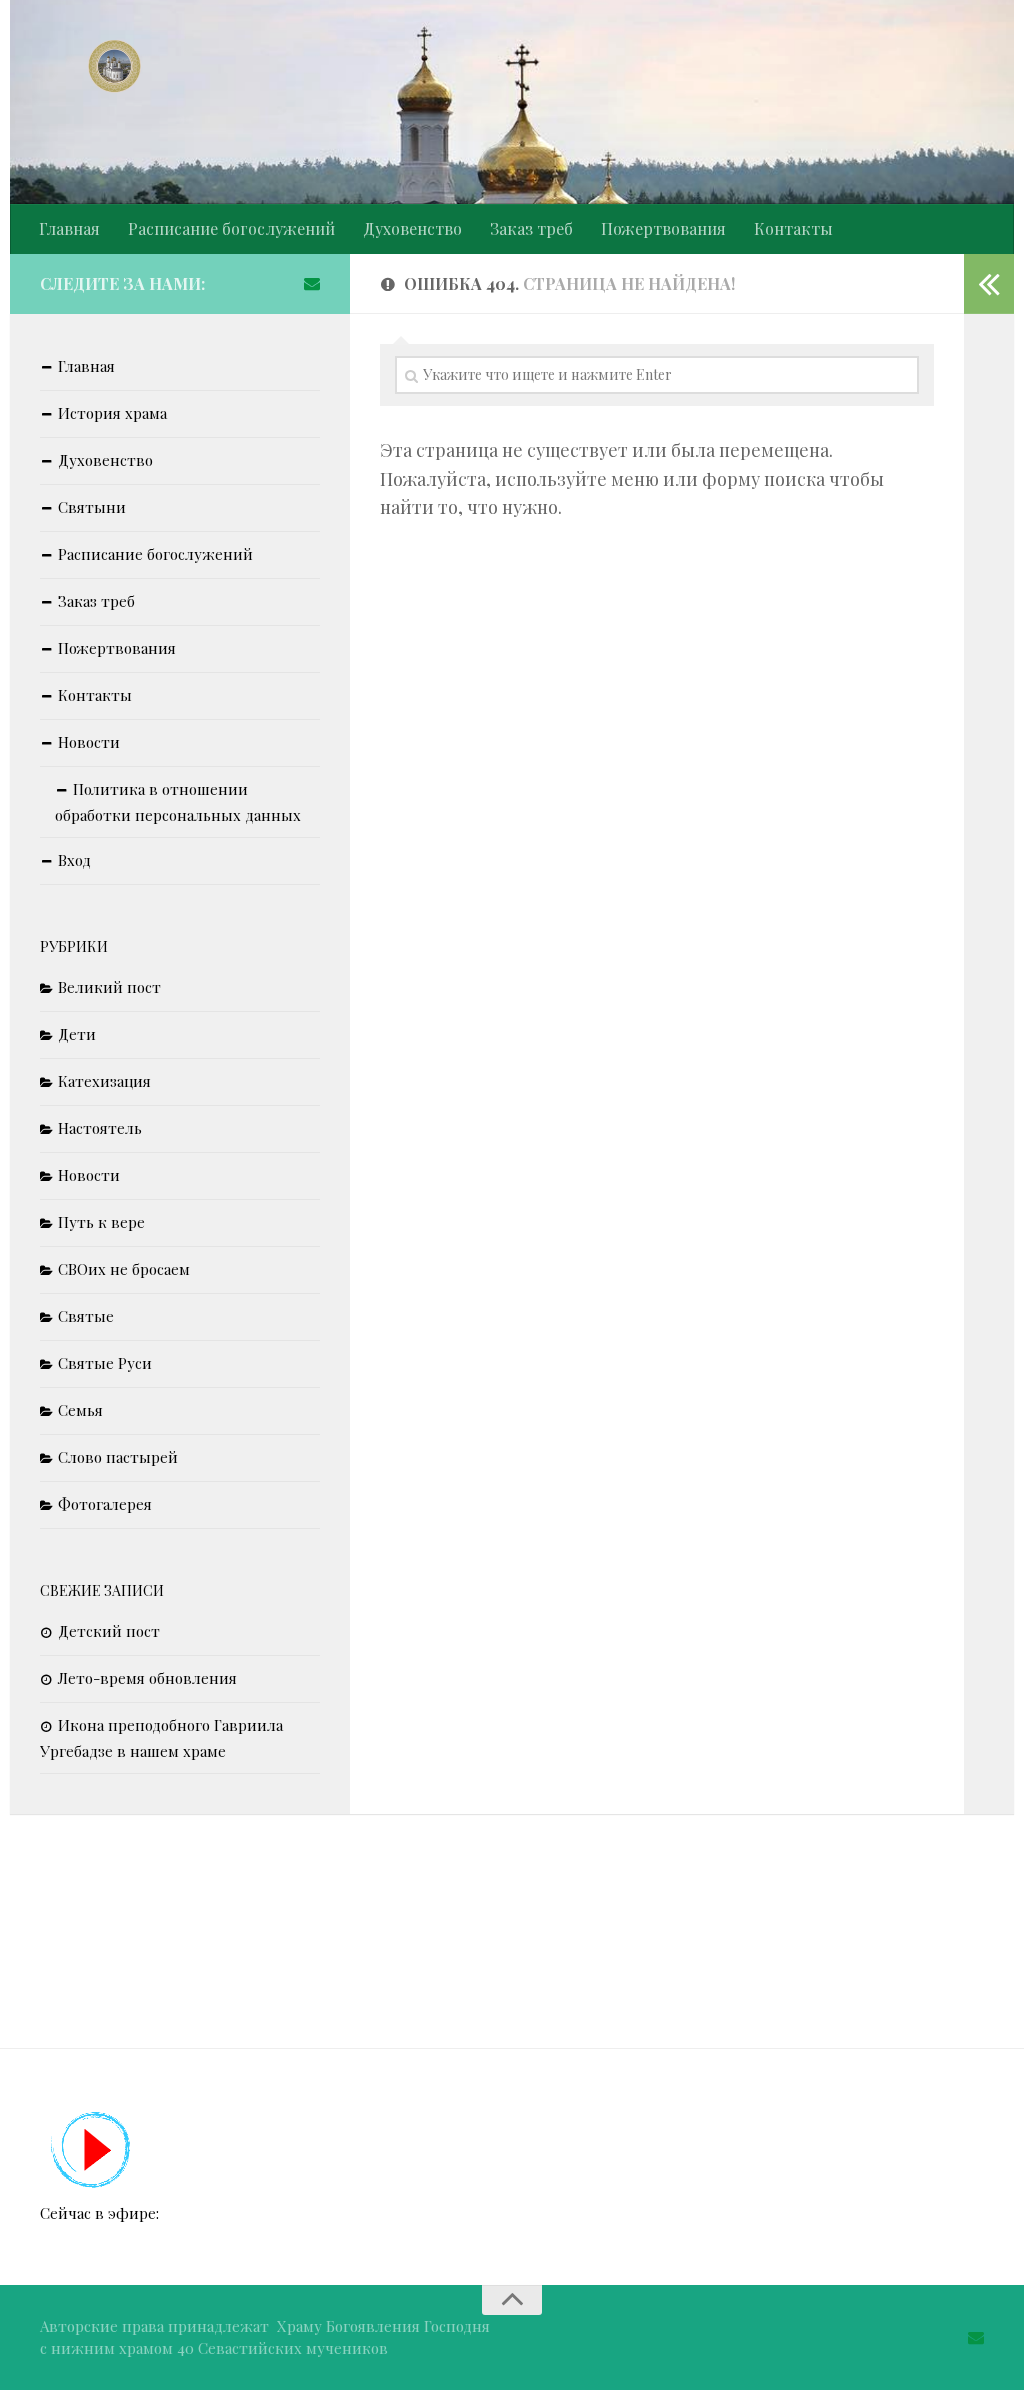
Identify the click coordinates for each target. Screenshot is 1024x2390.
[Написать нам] (312, 283)
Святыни (92, 507)
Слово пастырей (118, 1457)
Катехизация (104, 1081)
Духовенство (412, 228)
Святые (86, 1316)
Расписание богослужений (231, 228)
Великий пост (109, 987)
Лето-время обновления (147, 1678)
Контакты (793, 228)
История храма (112, 413)
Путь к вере (101, 1222)
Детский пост (109, 1631)
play (91, 2151)
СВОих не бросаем (124, 1269)
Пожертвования (663, 228)
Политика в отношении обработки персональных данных (178, 802)
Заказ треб (531, 228)
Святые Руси (105, 1363)
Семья (80, 1410)
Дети (77, 1034)
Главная (69, 228)
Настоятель (100, 1128)
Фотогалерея (105, 1504)
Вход (74, 860)
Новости (89, 742)
